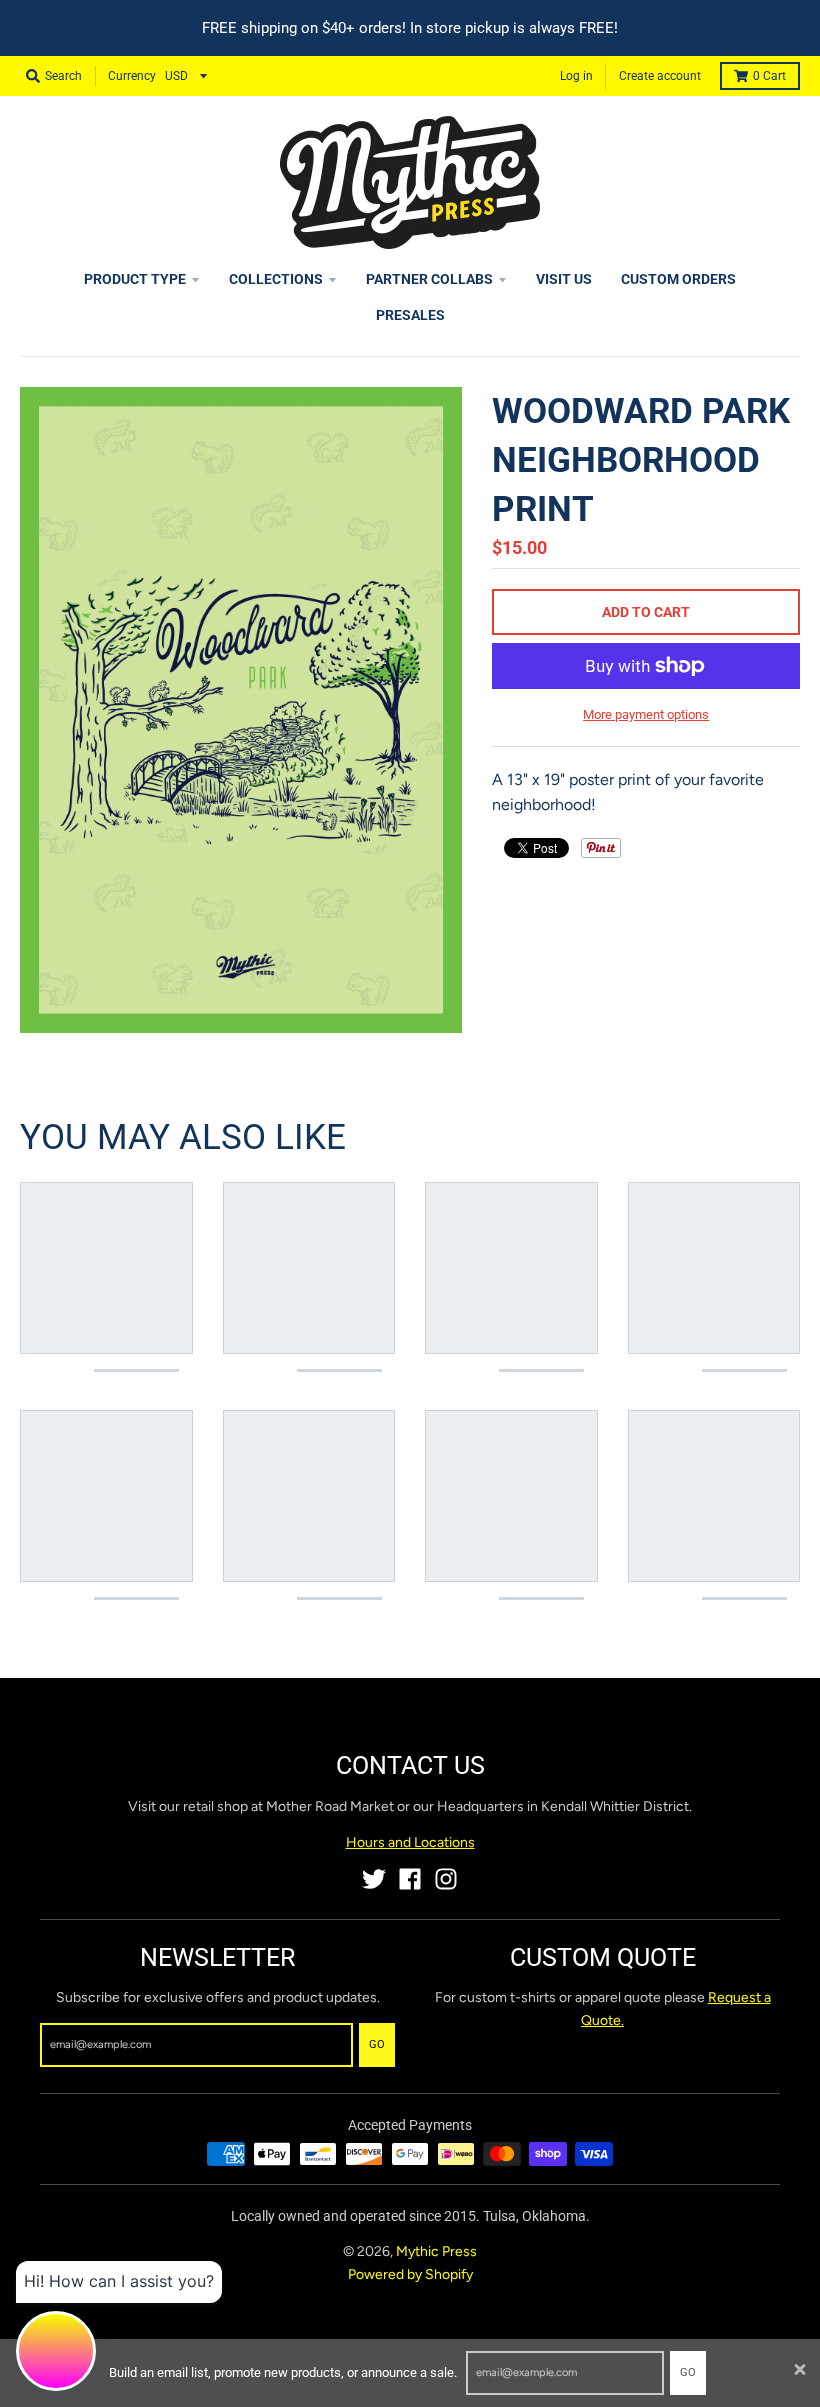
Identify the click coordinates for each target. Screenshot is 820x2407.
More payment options (646, 714)
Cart (769, 76)
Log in (576, 76)
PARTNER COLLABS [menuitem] (429, 279)
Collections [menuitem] (276, 279)
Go (688, 2372)
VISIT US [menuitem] (564, 279)
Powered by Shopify (410, 2274)
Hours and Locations (410, 1842)
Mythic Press (436, 2251)
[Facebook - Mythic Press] (410, 1879)
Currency (132, 76)
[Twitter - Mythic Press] (374, 1879)
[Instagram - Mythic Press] (446, 1879)
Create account (660, 76)
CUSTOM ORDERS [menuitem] (678, 279)
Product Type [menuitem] (135, 279)
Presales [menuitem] (410, 315)
